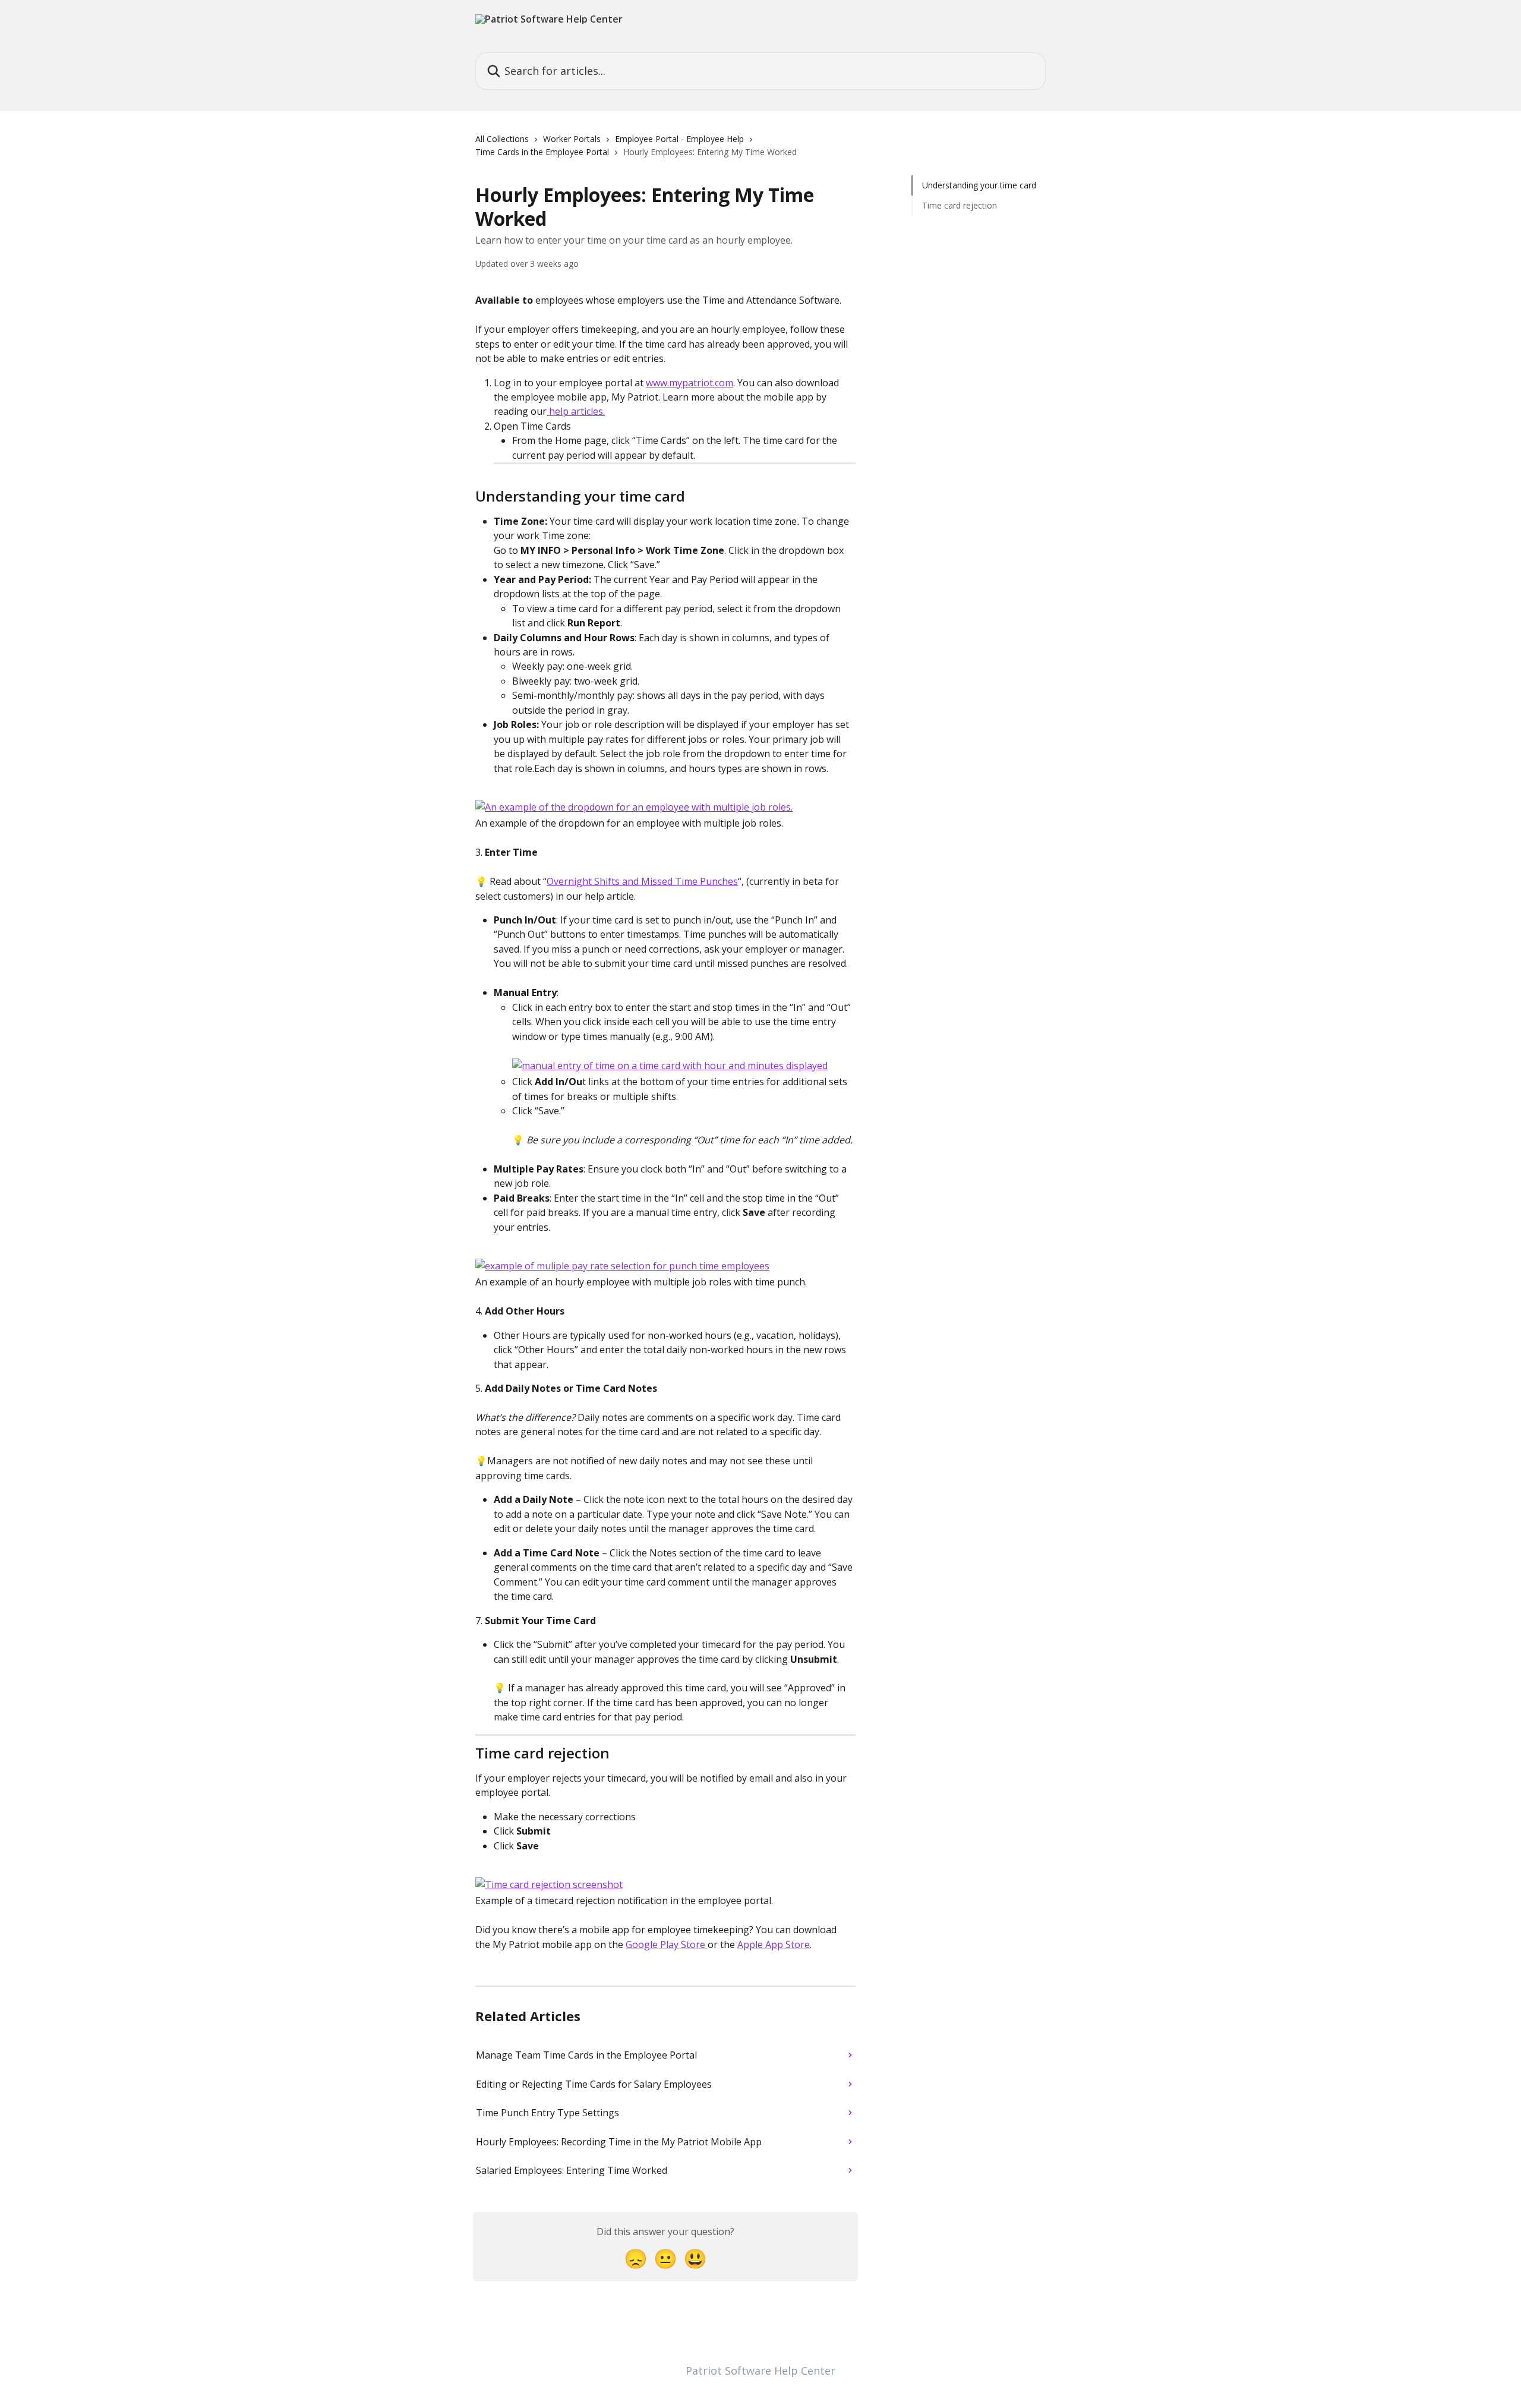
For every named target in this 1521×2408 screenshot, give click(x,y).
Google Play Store (667, 1944)
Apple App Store (774, 1944)
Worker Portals (572, 139)
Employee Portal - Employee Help (679, 139)
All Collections (502, 139)
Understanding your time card (979, 185)
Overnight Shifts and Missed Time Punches (642, 881)
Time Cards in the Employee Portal (542, 152)
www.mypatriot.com (690, 383)
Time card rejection (960, 205)
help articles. (576, 411)
